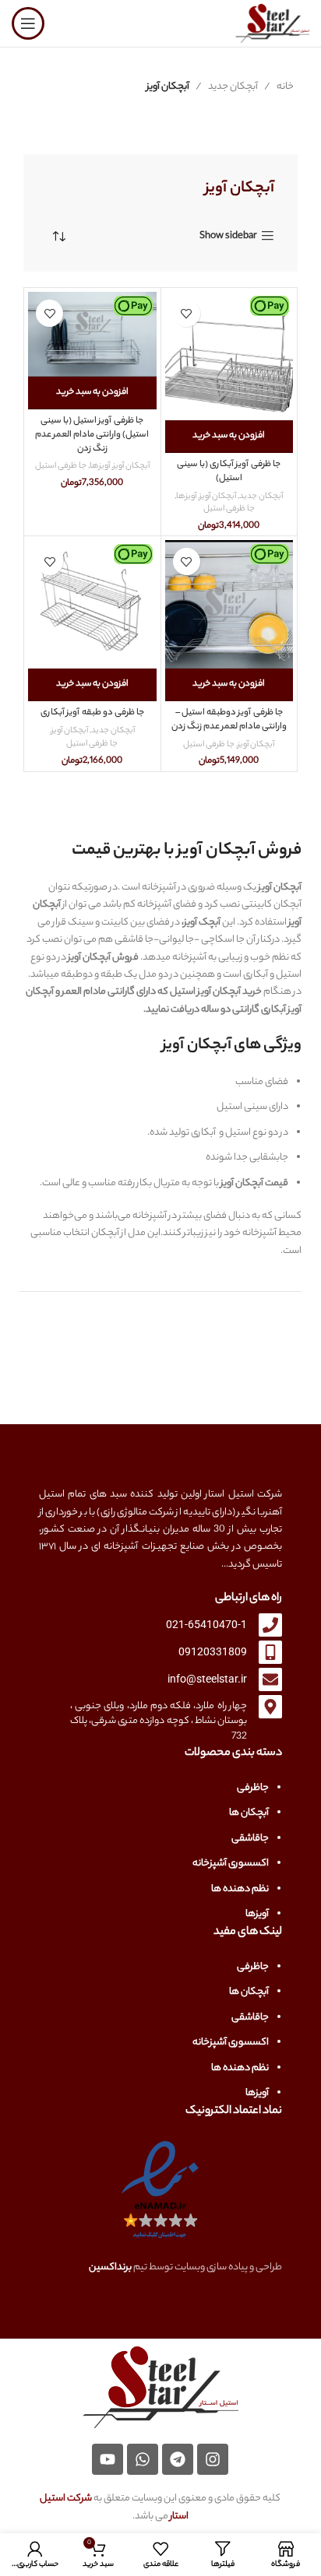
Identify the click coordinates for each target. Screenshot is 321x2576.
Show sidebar (228, 236)
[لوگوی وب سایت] (272, 23)
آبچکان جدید (233, 87)
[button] (229, 437)
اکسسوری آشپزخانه (231, 1864)
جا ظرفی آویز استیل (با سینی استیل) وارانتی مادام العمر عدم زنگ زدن (92, 435)
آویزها (186, 497)
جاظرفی (253, 1788)
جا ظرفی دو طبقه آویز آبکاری (92, 713)
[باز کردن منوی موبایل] (28, 23)
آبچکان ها (249, 1813)
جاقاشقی (250, 1839)
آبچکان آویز (218, 497)
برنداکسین (110, 2267)
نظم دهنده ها (240, 1889)
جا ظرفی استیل (229, 509)
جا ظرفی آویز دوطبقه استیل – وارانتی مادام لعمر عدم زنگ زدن (229, 720)
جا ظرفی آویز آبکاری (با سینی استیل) (229, 472)
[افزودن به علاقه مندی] (187, 313)
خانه (285, 87)
